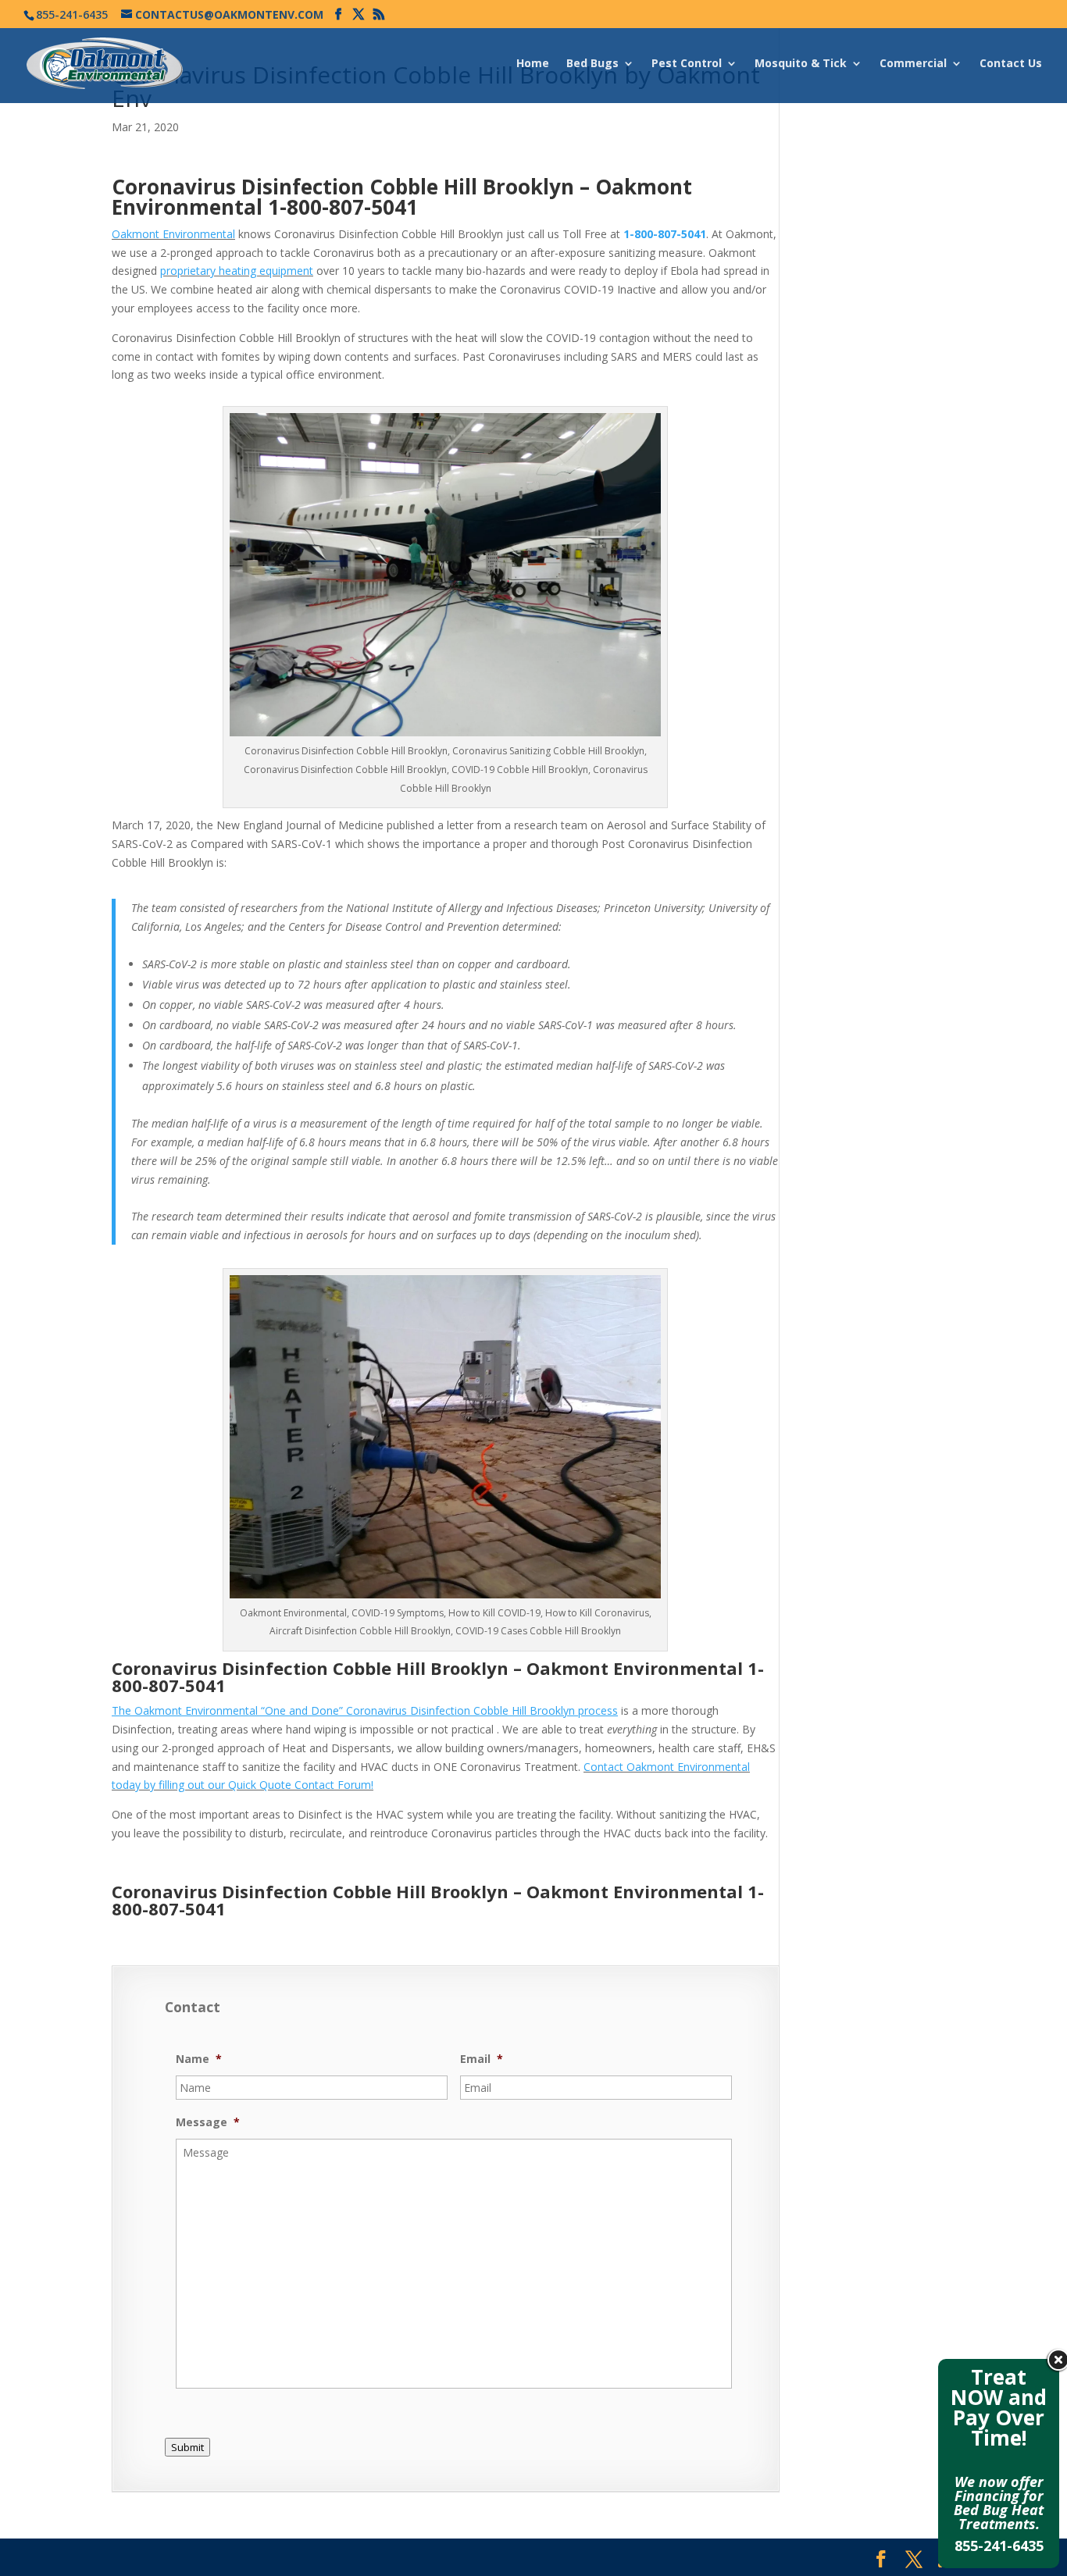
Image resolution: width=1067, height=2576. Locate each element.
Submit (187, 2447)
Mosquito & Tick (801, 64)
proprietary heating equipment (237, 271)
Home (533, 64)
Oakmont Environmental (173, 234)
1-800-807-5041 (343, 207)
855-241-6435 (999, 2546)
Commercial (913, 64)
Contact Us (1011, 64)
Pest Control (687, 64)
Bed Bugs (592, 64)
